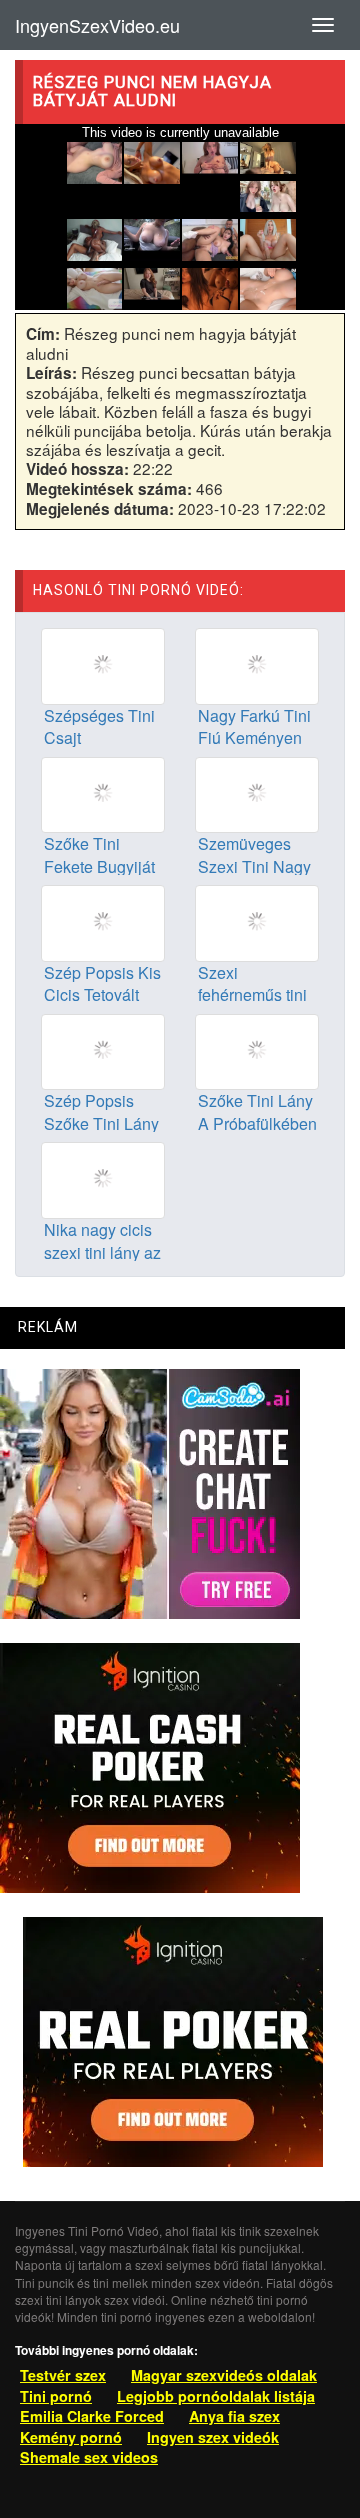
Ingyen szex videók (213, 2437)
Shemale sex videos (89, 2457)
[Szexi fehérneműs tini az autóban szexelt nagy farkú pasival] (257, 921)
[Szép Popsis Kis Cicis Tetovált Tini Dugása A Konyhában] (103, 921)
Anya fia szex (234, 2416)
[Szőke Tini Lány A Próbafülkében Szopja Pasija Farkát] (257, 1050)
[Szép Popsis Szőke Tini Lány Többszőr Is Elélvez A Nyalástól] (103, 1050)
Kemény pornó (71, 2437)
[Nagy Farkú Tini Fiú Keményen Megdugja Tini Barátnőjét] (257, 664)
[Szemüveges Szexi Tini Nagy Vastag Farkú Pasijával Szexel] (257, 792)
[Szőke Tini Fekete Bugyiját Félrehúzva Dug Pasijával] (103, 792)
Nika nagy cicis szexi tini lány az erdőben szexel (102, 1252)
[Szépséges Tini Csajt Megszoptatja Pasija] (103, 664)
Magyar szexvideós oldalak (224, 2375)
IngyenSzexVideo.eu (97, 25)
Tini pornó (56, 2396)
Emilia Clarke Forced (92, 2416)
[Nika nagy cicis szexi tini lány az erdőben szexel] (103, 1178)
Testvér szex (63, 2375)
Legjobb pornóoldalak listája (216, 2396)
